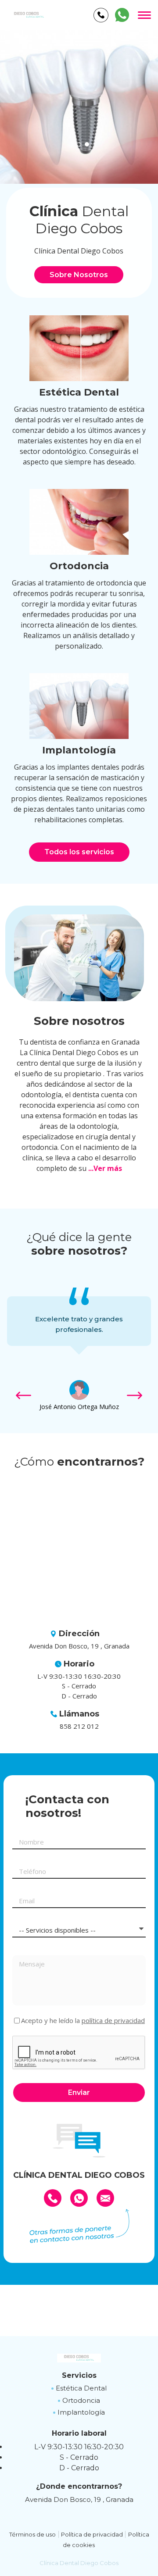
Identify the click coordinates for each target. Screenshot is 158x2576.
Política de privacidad (92, 2534)
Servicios (79, 2375)
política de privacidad (113, 2020)
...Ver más (105, 1168)
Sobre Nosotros (79, 275)
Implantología (81, 2412)
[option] (79, 107)
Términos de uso (32, 2534)
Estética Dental (81, 2388)
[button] (71, 144)
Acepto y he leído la (83, 2021)
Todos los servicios (79, 852)
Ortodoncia (81, 2400)
